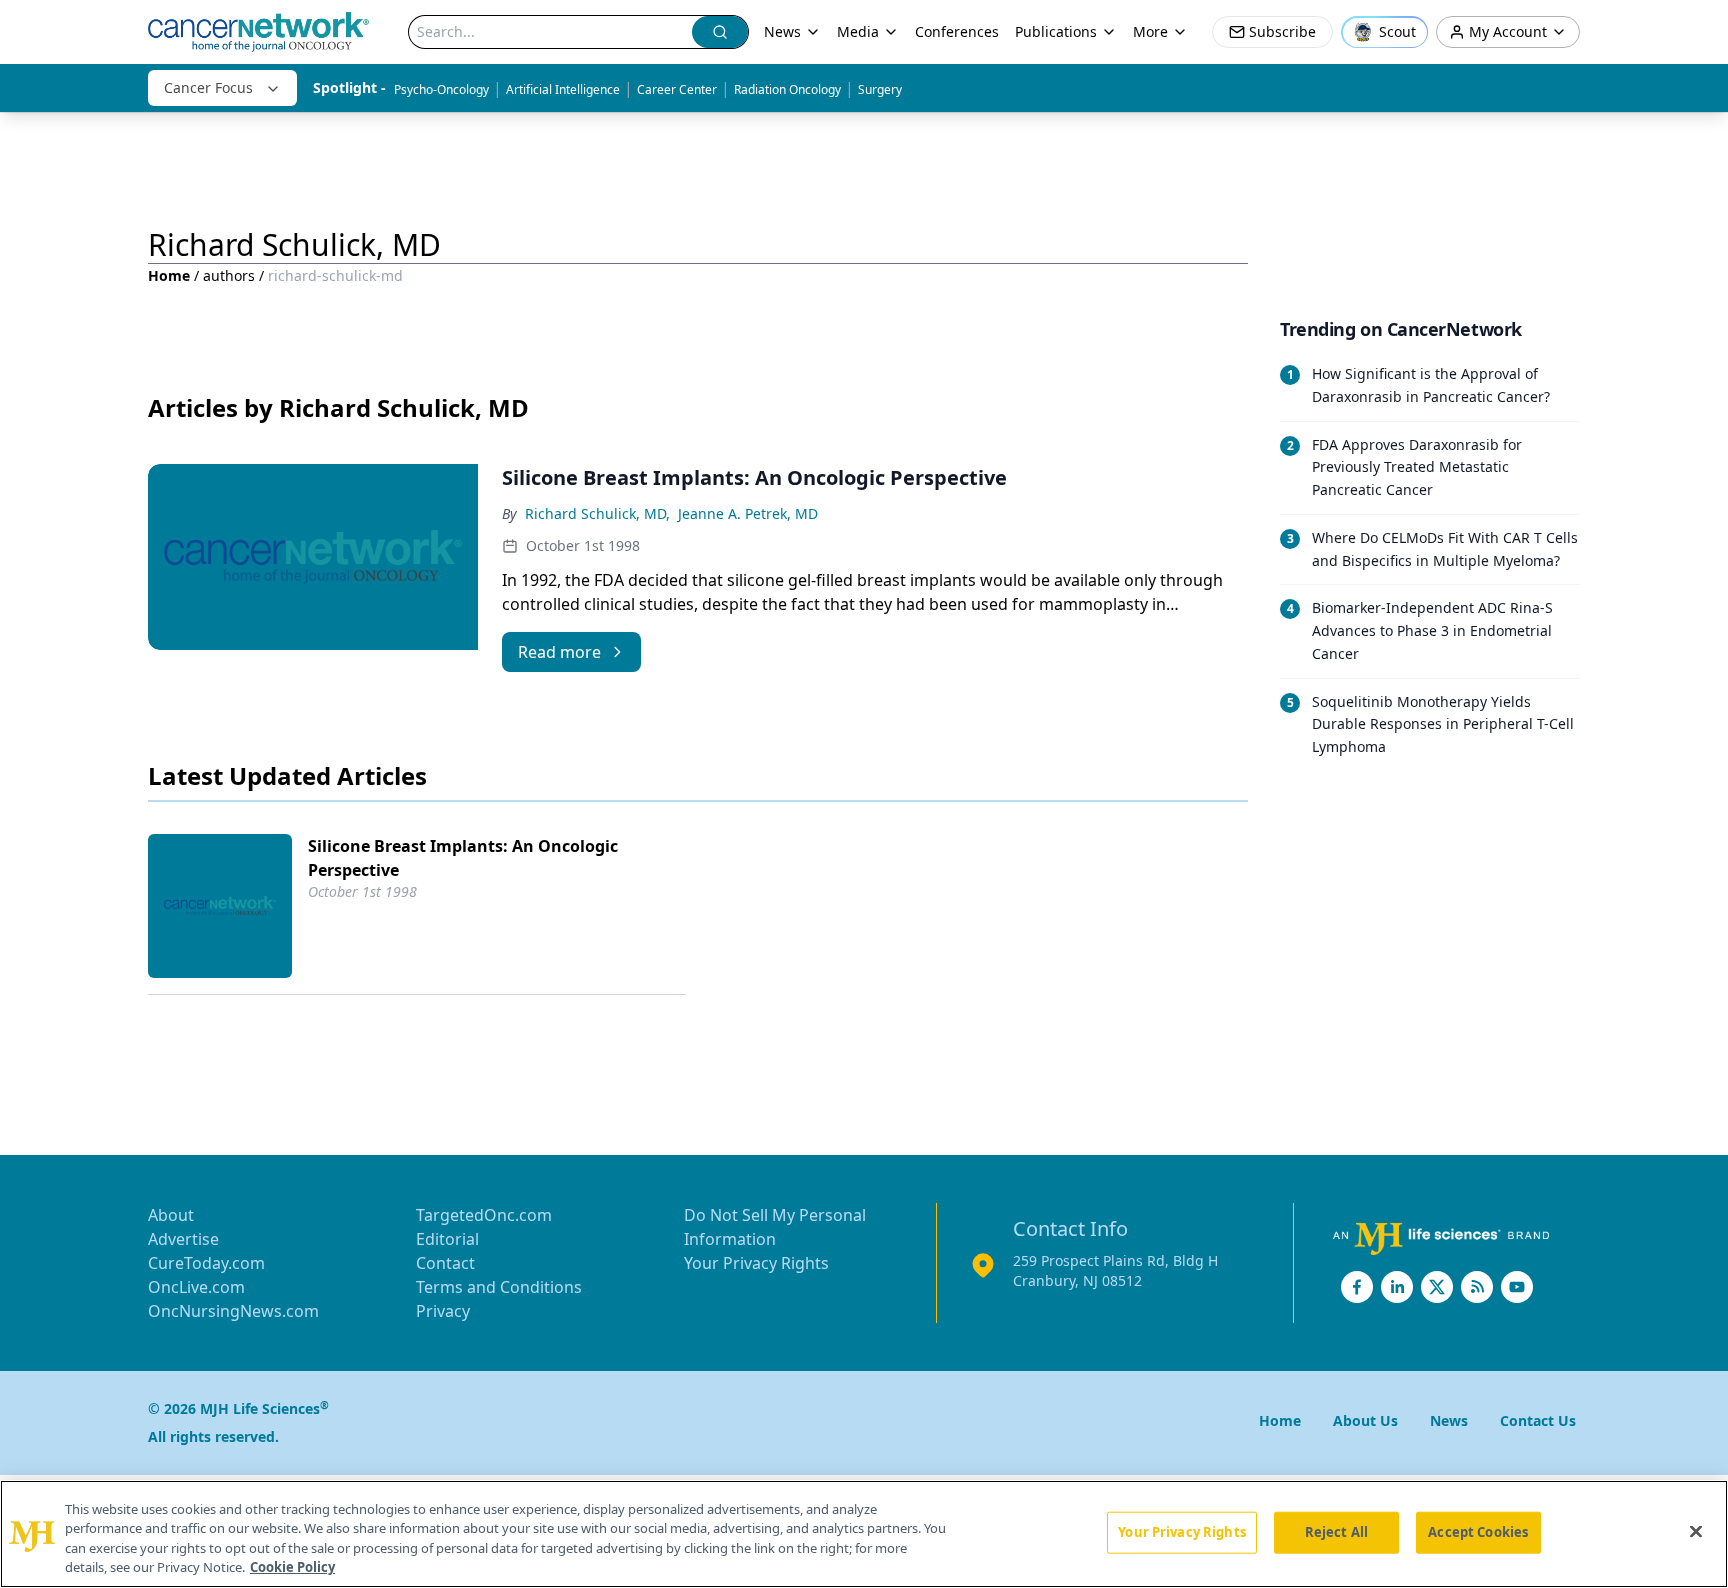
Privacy (443, 1311)
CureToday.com (206, 1263)
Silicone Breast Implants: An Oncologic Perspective (463, 858)
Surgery (880, 89)
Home (169, 275)
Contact (445, 1263)
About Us (1365, 1420)
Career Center (677, 89)
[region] (864, 1534)
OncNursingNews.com (233, 1311)
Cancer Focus (208, 87)
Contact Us (1538, 1420)
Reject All (1336, 1532)
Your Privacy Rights (756, 1263)
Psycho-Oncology (441, 89)
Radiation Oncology (787, 89)
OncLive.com (196, 1287)
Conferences (957, 31)
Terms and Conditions (499, 1287)
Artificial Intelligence (563, 89)
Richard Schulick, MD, (597, 513)
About (171, 1215)
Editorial (447, 1239)
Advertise (183, 1239)
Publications (1056, 31)
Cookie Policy (292, 1567)
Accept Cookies (1478, 1532)
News (782, 31)
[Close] (1696, 1531)
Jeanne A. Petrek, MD (748, 513)
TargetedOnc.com (484, 1215)
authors (229, 275)
